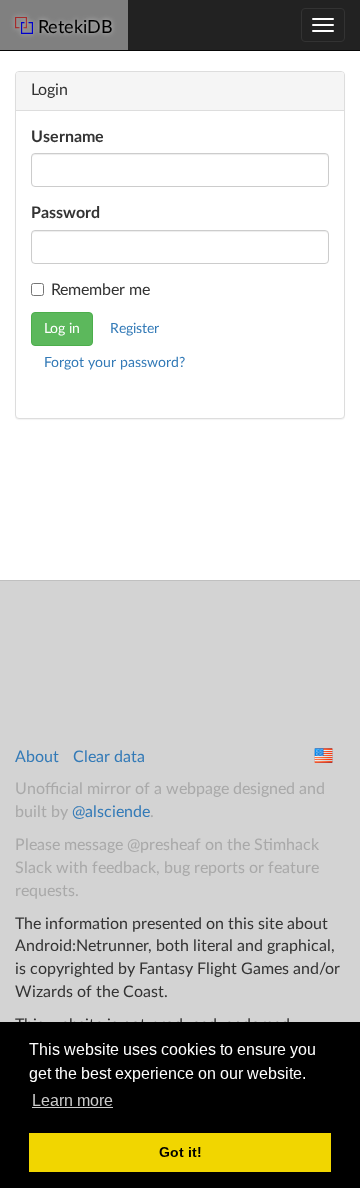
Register (134, 329)
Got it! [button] (180, 1152)
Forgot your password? (114, 363)
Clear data (109, 757)
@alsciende (111, 812)
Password (65, 213)
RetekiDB (75, 28)
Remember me (100, 290)
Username (67, 137)
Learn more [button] (72, 1100)
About (37, 757)
